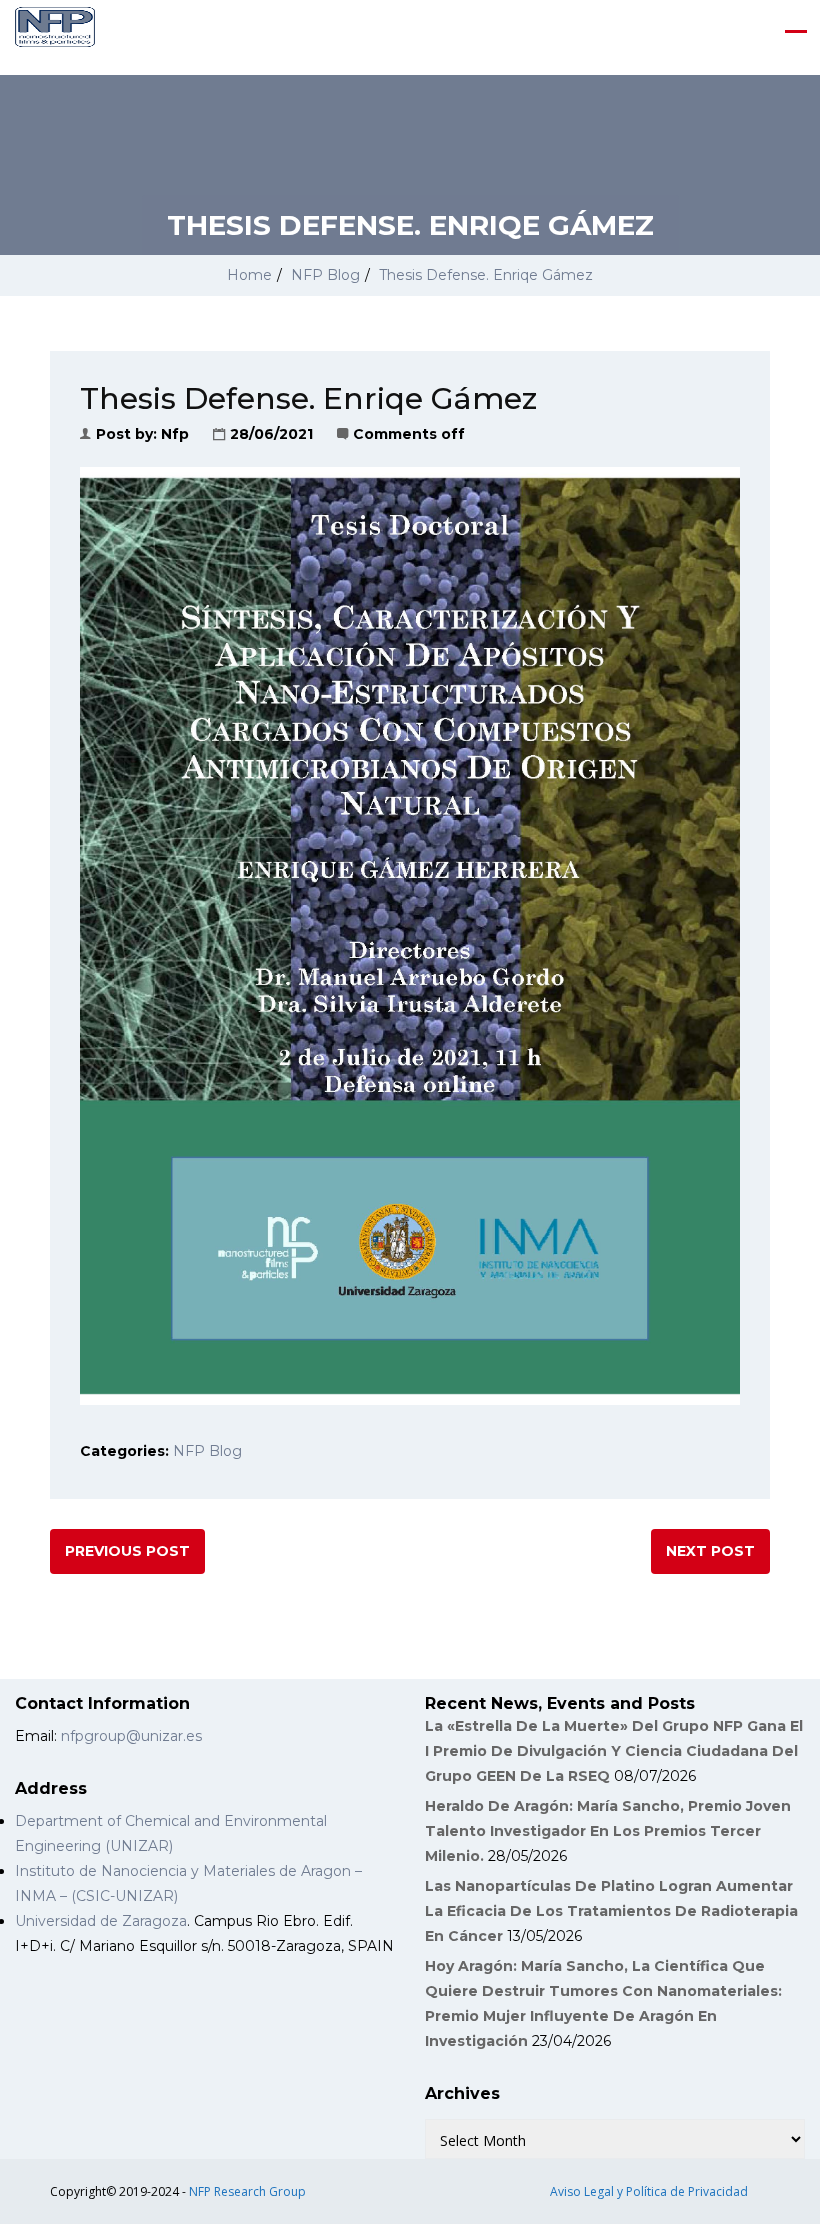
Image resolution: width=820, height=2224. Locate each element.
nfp (175, 434)
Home (249, 275)
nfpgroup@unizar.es (131, 1736)
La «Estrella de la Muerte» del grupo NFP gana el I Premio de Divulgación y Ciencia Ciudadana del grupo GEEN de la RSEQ (614, 1751)
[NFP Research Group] (55, 31)
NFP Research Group (247, 2191)
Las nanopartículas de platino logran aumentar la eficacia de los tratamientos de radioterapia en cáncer (611, 1911)
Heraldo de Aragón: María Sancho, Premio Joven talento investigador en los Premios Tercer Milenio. (608, 1831)
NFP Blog (325, 275)
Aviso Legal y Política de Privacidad (649, 2191)
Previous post (127, 1551)
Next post (710, 1551)
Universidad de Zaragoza (101, 1921)
